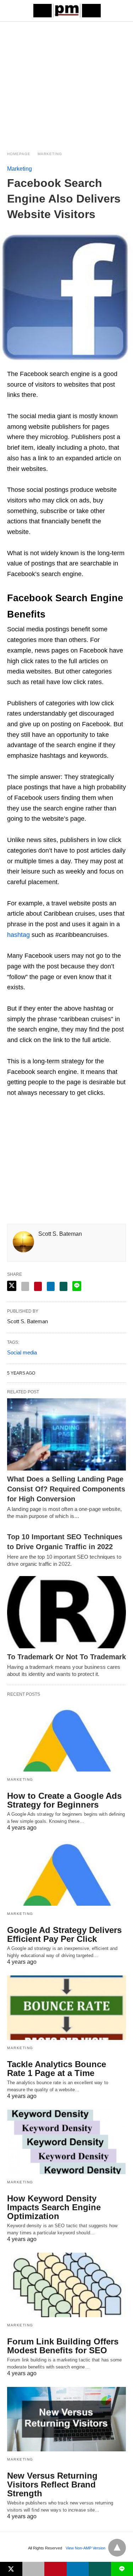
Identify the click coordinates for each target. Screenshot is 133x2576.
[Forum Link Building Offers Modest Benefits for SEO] (66, 2285)
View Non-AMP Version (85, 2548)
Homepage (19, 154)
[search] (123, 11)
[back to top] (117, 2548)
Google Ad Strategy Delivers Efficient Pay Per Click (64, 1934)
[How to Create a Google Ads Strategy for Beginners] (66, 1739)
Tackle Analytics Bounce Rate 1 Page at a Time (57, 2069)
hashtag (18, 935)
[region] (66, 82)
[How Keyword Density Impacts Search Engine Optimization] (66, 2142)
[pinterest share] (38, 1286)
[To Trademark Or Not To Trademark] (66, 1612)
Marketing (50, 154)
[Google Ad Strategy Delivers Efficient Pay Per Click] (66, 1873)
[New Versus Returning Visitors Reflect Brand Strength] (66, 2419)
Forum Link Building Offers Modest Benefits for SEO (63, 2346)
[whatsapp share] (63, 1286)
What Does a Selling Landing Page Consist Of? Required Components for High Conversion (66, 1489)
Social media (22, 1352)
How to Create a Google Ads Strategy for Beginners (64, 1800)
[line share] (77, 1286)
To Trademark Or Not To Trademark (66, 1657)
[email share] (25, 1286)
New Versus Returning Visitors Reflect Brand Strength (52, 2484)
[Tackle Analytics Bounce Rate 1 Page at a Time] (66, 2008)
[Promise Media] (67, 11)
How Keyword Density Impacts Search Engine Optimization (54, 2207)
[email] (34, 2569)
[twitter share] (12, 1286)
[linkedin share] (51, 1286)
